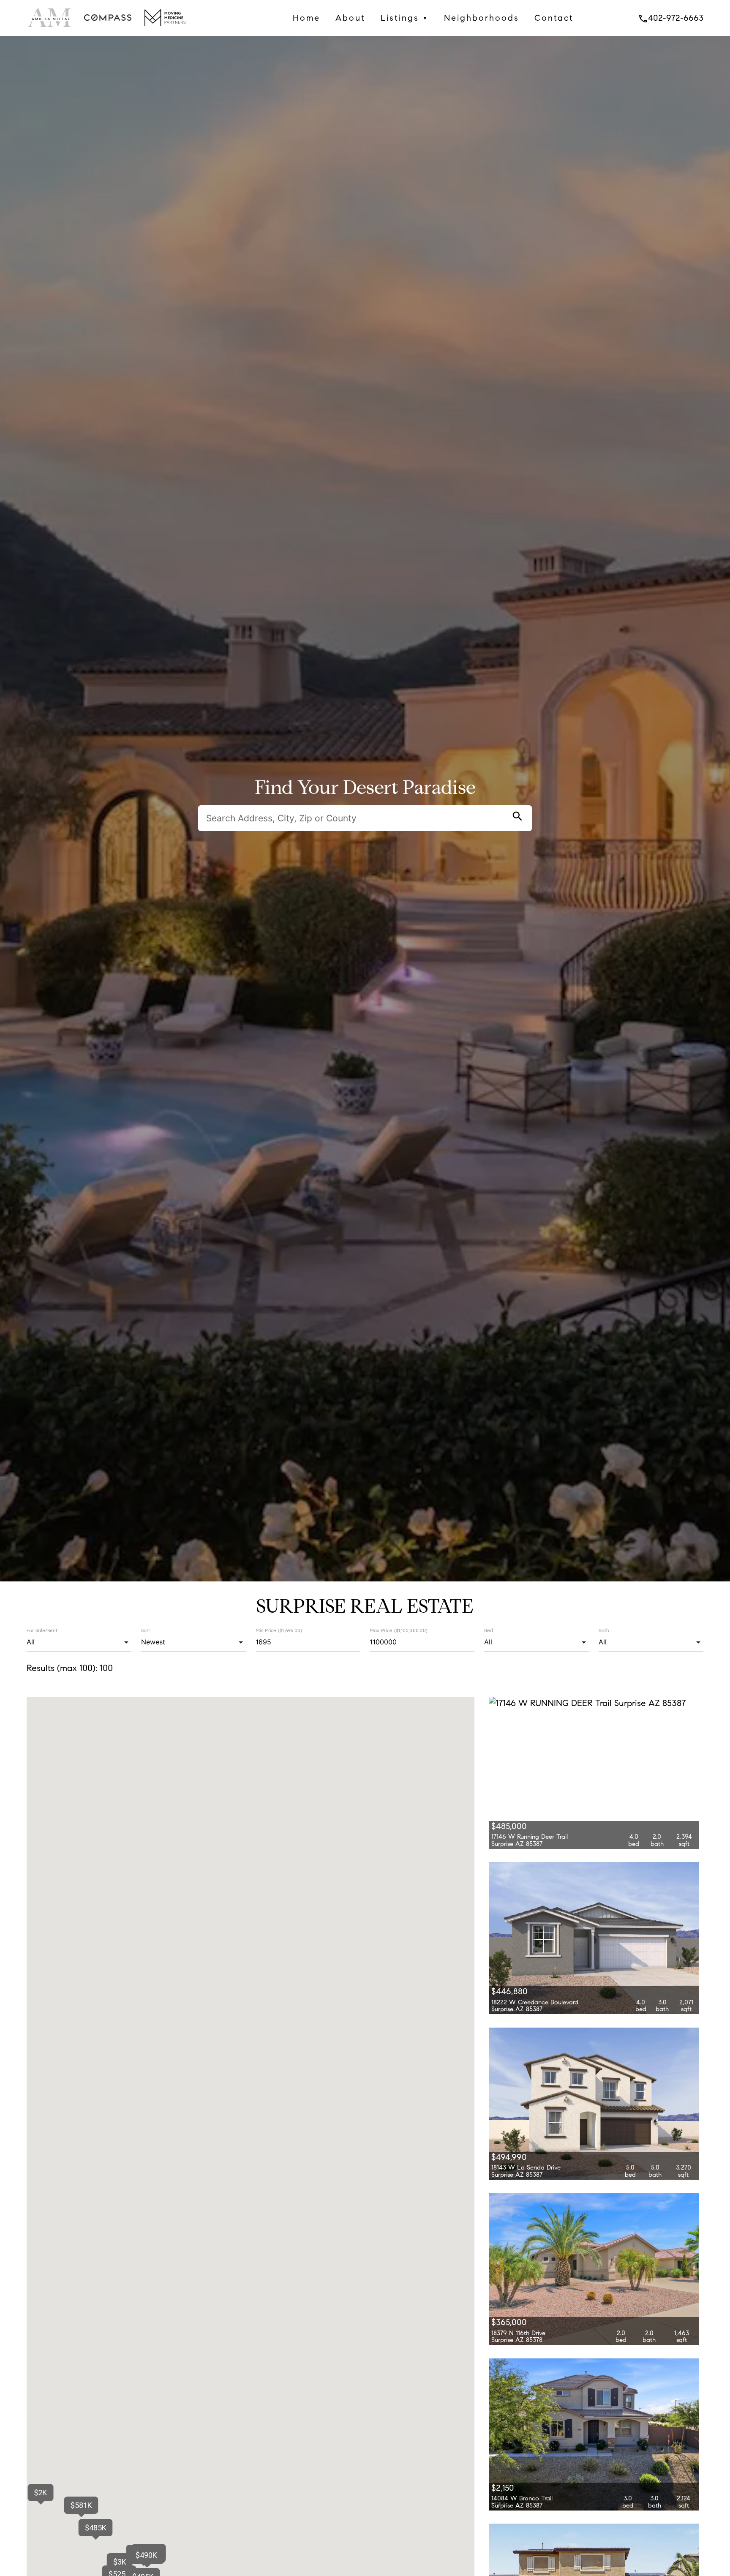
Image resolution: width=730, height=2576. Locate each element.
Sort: (146, 1630)
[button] (96, 2528)
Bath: (604, 1630)
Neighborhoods (482, 18)
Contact (554, 18)
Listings (405, 18)
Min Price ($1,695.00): (279, 1630)
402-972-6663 (671, 18)
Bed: (489, 1630)
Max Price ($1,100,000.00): (399, 1630)
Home (306, 18)
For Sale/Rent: (42, 1630)
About (350, 18)
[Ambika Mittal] (50, 29)
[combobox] (79, 1642)
